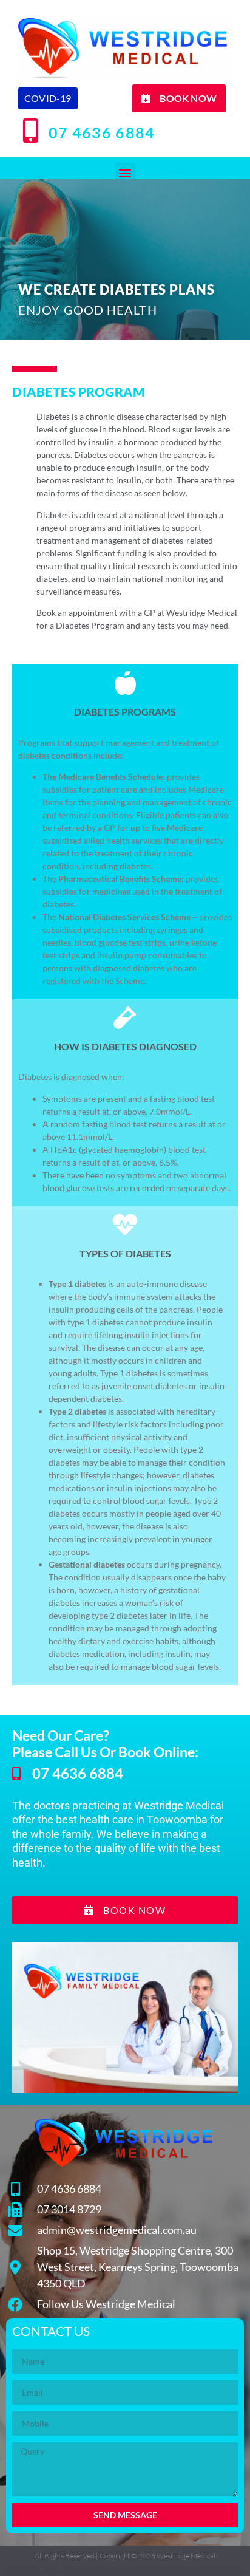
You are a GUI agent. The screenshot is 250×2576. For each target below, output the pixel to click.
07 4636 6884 (102, 132)
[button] (125, 173)
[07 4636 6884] (30, 131)
